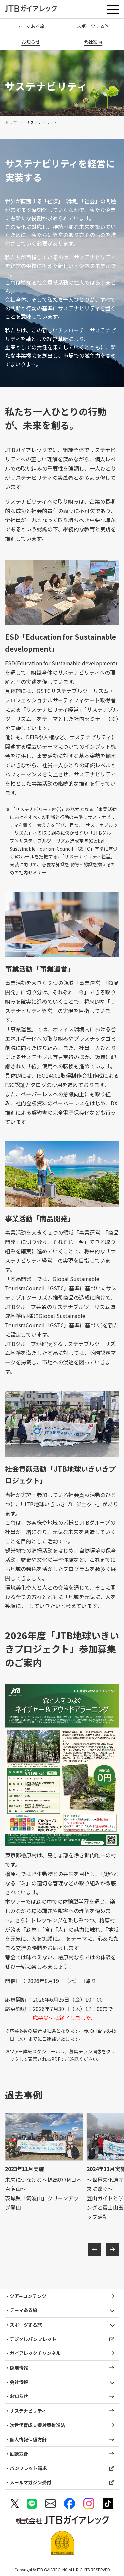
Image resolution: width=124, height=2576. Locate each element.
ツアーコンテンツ (28, 2296)
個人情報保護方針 (28, 2439)
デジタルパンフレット (33, 2339)
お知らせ (31, 42)
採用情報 (19, 2368)
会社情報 (19, 2382)
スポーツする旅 (26, 2325)
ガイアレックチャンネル (35, 2353)
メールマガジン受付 (30, 2482)
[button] (94, 2249)
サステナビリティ (28, 2411)
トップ (11, 122)
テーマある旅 (31, 26)
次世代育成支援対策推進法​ (37, 2425)
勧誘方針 (19, 2454)
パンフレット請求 (28, 2468)
